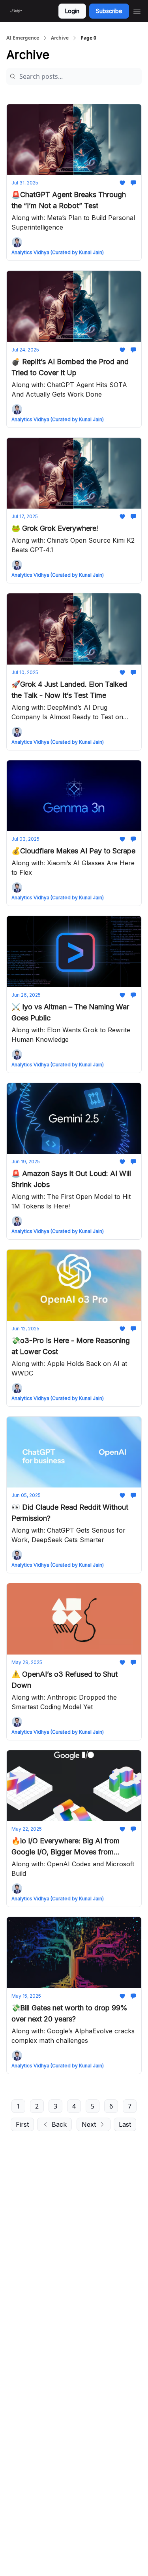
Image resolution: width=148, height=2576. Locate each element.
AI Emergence (23, 38)
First (22, 2124)
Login (72, 11)
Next (89, 2124)
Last (125, 2124)
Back (59, 2124)
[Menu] (137, 10)
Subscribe (109, 11)
